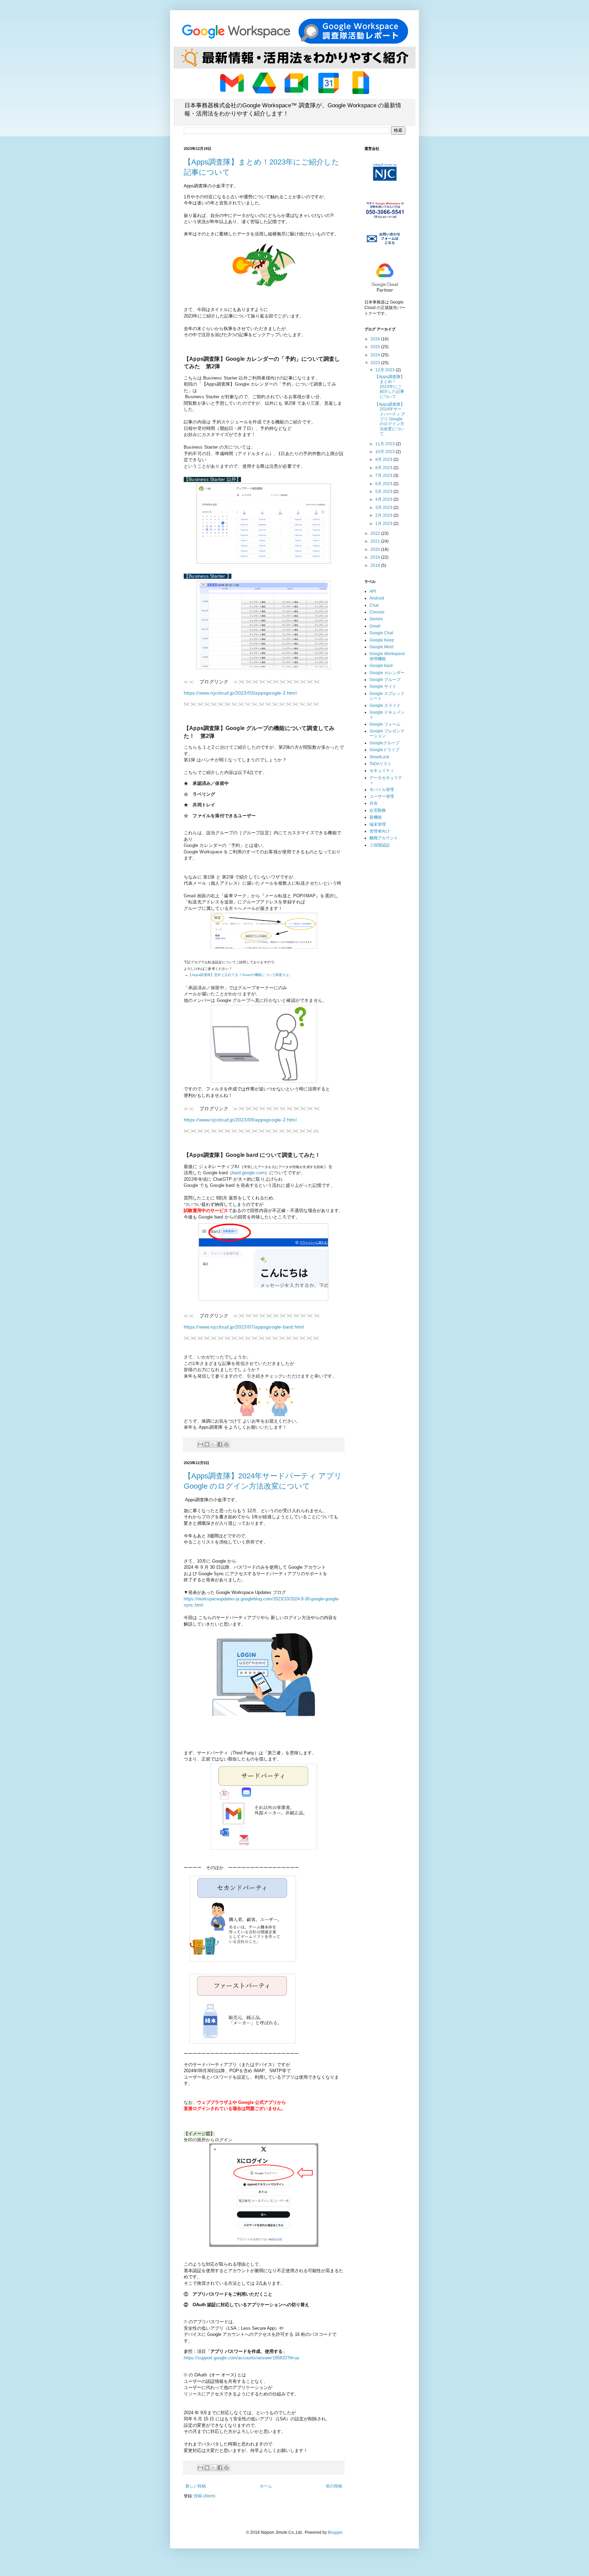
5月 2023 (384, 492)
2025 (376, 347)
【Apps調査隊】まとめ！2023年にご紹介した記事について (390, 387)
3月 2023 (384, 508)
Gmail (375, 626)
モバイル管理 (382, 790)
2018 (376, 565)
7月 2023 (384, 476)
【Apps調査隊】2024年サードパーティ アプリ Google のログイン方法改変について (390, 419)
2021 (376, 541)
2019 (376, 557)
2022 (376, 533)
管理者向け (380, 831)
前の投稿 (334, 2486)
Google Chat (381, 633)
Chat (374, 605)
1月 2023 (384, 524)
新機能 (376, 817)
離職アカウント (384, 838)
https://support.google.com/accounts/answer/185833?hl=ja (241, 2358)
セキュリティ (382, 771)
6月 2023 (384, 484)
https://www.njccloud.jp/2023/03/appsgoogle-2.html (240, 693)
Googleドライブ (384, 750)
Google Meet (381, 647)
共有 (374, 803)
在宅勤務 (378, 810)
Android (377, 598)
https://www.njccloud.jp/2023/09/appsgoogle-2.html (240, 1120)
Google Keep (382, 640)
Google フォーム (385, 724)
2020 (376, 549)
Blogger (335, 2532)
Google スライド (385, 705)
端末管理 (378, 824)
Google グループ (385, 680)
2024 (376, 355)
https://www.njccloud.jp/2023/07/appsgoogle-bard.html (244, 1327)
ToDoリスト (381, 764)
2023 (376, 363)
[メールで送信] (200, 1444)
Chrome (377, 612)
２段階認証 (380, 845)
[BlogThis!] (207, 1444)
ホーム (266, 2486)
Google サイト (383, 686)
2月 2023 (384, 515)
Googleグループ (384, 743)
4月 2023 (384, 499)
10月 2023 (386, 452)
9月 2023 (384, 460)
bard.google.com (248, 1173)
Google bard (381, 666)
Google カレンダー (387, 673)
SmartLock (379, 757)
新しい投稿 (196, 2486)
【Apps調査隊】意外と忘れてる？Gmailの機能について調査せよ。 (240, 975)
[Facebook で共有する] (220, 1444)
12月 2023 (386, 370)
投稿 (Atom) (205, 2496)
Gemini (376, 619)
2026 (376, 339)
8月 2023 (384, 468)
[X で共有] (213, 1444)
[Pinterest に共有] (226, 1444)
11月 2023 (386, 444)
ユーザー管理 (382, 796)
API (373, 591)
